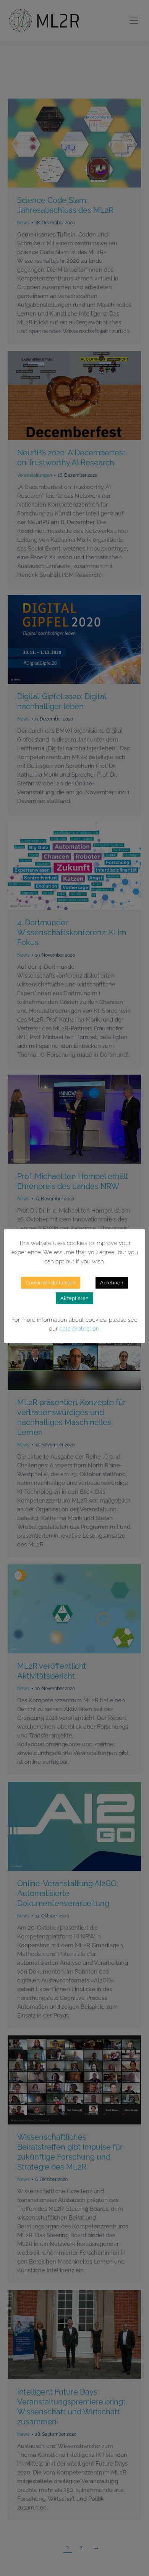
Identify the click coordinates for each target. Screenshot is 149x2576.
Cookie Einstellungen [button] (51, 1283)
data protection (79, 1329)
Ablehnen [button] (112, 1283)
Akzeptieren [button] (74, 1298)
